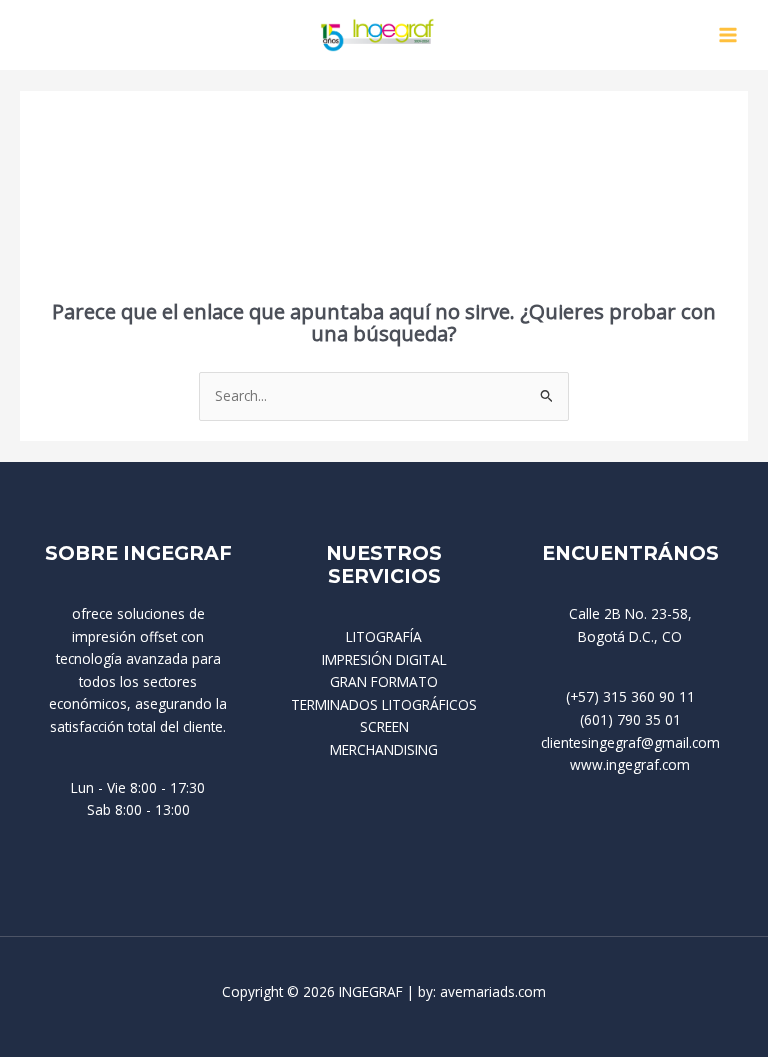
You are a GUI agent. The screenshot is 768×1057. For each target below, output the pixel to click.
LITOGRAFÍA (384, 636)
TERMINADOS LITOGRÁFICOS (384, 704)
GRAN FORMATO (384, 681)
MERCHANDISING (384, 749)
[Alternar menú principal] (728, 35)
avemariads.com (493, 991)
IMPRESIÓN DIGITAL (384, 659)
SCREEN (384, 726)
